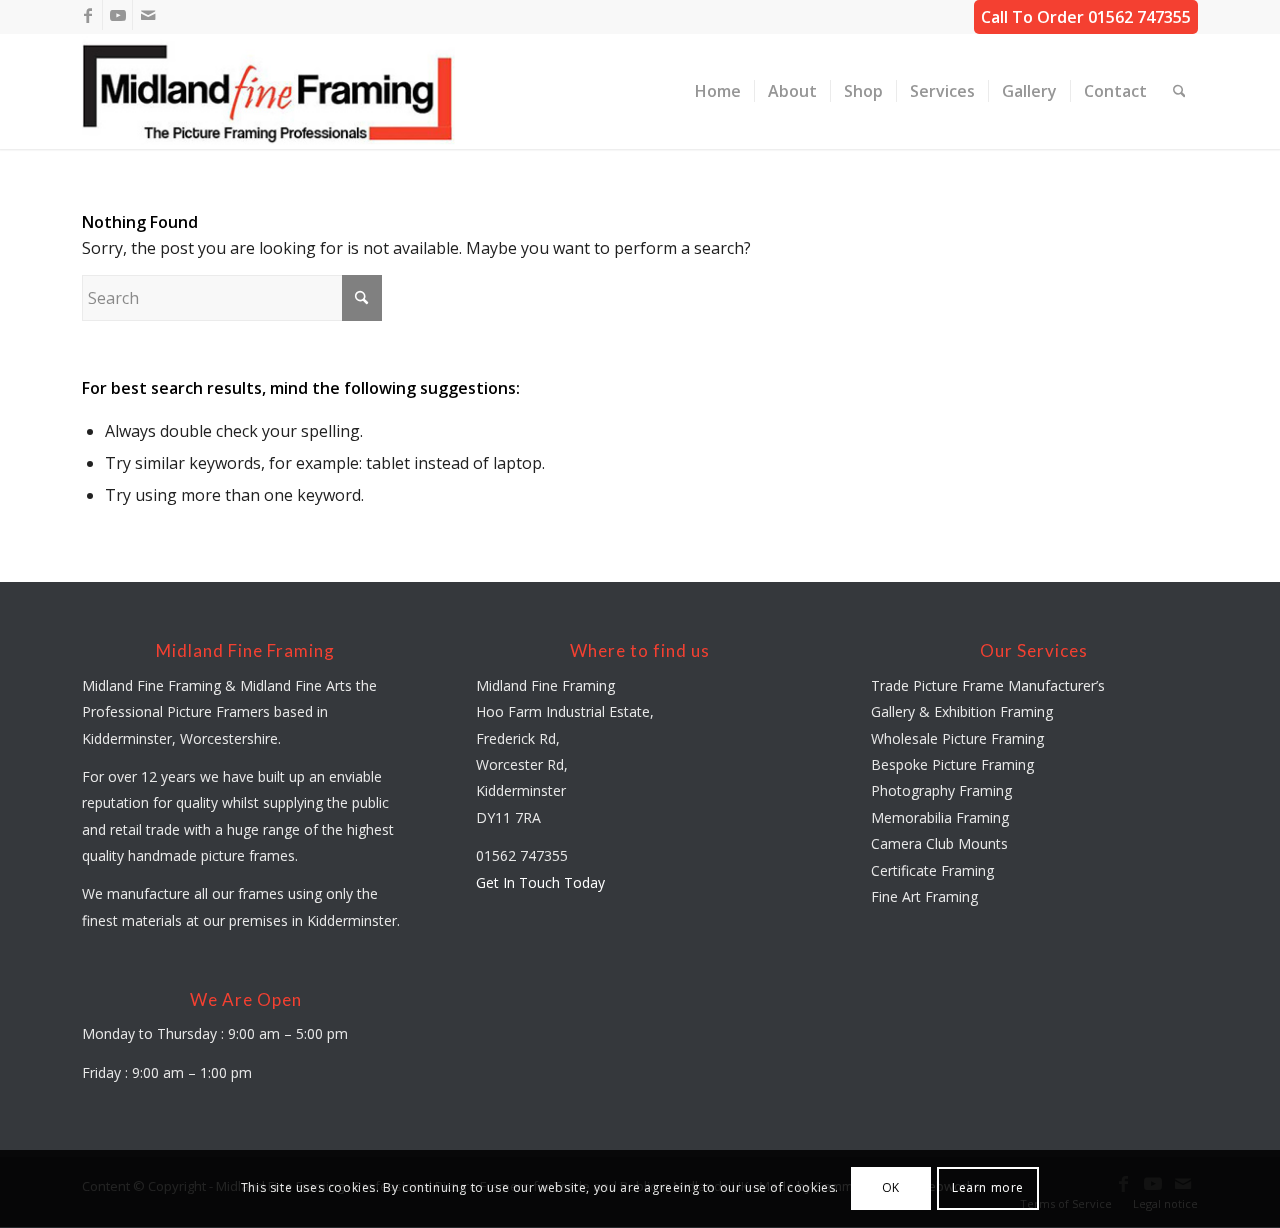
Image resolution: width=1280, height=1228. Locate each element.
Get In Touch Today (540, 882)
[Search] (1179, 91)
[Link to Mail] (148, 15)
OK (891, 1188)
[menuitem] (718, 91)
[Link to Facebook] (87, 15)
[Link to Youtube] (117, 15)
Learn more (988, 1188)
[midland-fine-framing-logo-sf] (269, 91)
